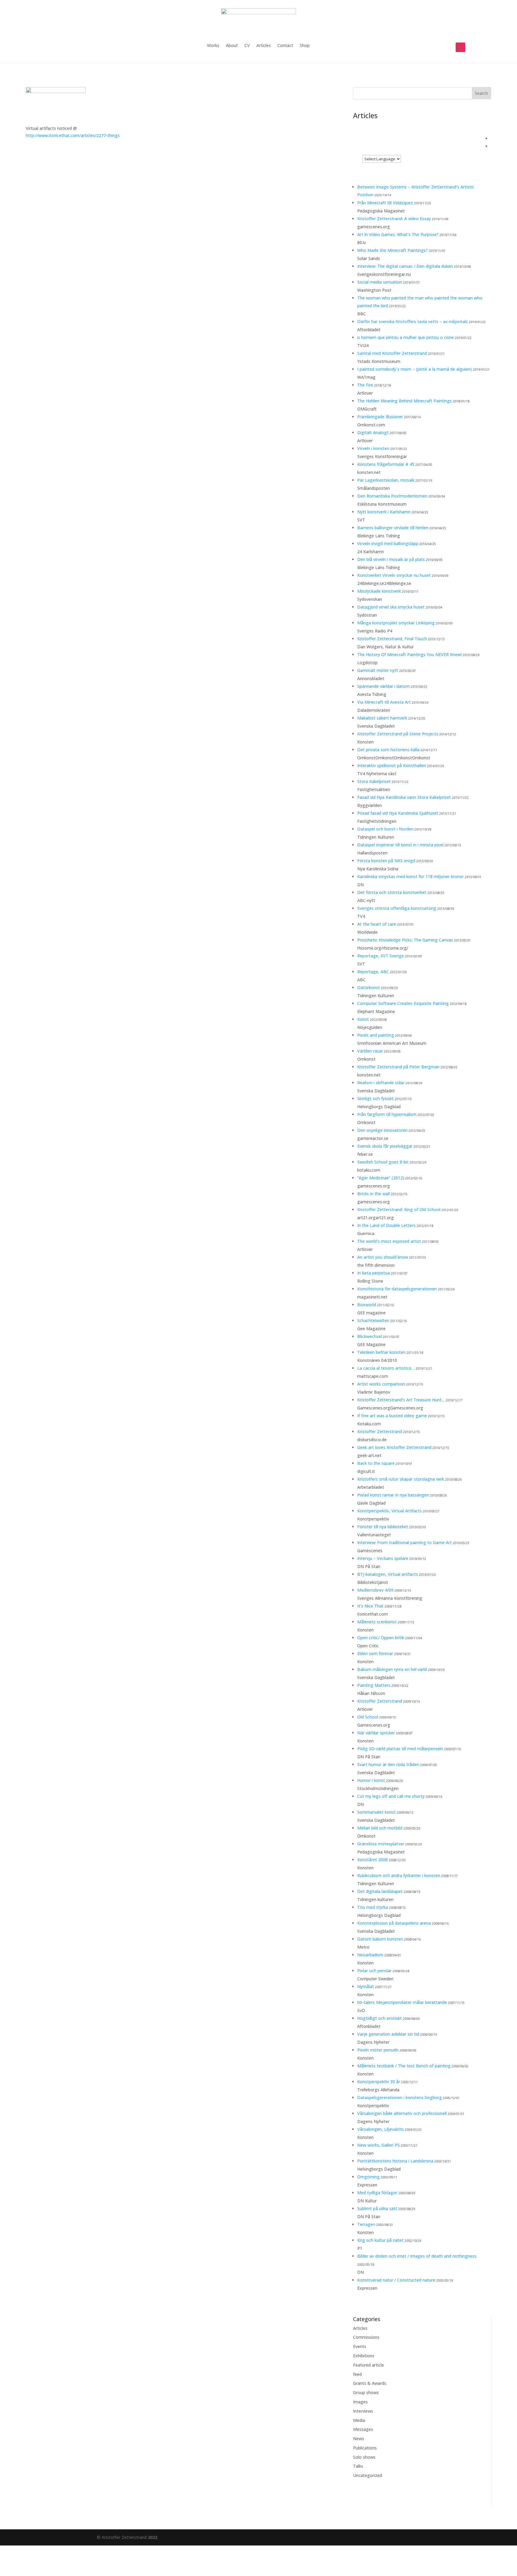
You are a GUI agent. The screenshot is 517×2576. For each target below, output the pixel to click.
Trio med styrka (373, 1907)
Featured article (368, 2365)
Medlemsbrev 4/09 (375, 1590)
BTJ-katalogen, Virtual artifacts (388, 1574)
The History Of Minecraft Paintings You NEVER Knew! (409, 654)
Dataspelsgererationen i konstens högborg (400, 2097)
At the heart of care (377, 924)
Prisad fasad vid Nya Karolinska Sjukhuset (398, 813)
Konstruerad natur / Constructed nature (396, 2280)
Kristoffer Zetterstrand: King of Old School (399, 1209)
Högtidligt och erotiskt (380, 2018)
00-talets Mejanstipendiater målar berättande (402, 2002)
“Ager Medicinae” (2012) (381, 1178)
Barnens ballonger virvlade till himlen (393, 528)
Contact (285, 46)
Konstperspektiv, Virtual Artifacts (390, 1511)
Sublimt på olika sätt (377, 2208)
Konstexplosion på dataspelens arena (394, 1923)
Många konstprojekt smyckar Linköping (396, 623)
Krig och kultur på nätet (380, 2240)
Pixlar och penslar (374, 1971)
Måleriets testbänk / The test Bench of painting (404, 2066)
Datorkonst (369, 987)
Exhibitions (364, 2356)
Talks (358, 2466)
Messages (363, 2429)
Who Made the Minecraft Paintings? (393, 250)
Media (359, 2420)
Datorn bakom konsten (380, 1939)
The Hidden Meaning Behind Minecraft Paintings (405, 401)
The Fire (365, 385)
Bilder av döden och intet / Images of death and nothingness (417, 2256)
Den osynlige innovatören (382, 1130)
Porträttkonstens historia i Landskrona (395, 2161)
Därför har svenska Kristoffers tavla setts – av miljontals (413, 321)
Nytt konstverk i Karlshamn (384, 512)
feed (357, 2374)
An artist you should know (383, 1257)
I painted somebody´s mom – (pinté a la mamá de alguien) (415, 369)
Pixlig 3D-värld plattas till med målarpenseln (400, 1749)
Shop (305, 46)
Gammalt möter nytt (378, 670)
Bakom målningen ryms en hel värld (392, 1669)
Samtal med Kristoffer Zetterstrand (392, 353)
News (359, 2439)
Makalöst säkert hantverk (382, 718)
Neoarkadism (370, 1955)
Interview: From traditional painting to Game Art (405, 1542)
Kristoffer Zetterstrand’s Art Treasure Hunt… (401, 1400)
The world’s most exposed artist (389, 1241)
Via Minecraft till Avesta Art (384, 702)
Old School (368, 1717)
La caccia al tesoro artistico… (386, 1368)
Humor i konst (371, 1780)
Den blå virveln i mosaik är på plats (391, 559)
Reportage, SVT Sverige (381, 956)
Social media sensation (380, 282)
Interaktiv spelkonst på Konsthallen (392, 765)
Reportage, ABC (373, 972)
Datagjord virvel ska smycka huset (391, 607)
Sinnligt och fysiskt (375, 1098)
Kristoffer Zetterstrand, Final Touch (392, 639)
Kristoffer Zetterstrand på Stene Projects (398, 734)
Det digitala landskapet (380, 1891)
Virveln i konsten (373, 448)
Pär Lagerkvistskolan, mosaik (386, 480)
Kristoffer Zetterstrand (380, 1431)
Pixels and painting (376, 1035)
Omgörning (368, 2177)
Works (213, 46)
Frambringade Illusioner (380, 417)
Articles (264, 46)
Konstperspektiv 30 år (379, 2082)
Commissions (366, 2337)
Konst (363, 1019)
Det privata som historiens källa (388, 750)
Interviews (363, 2411)
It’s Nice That (370, 1606)
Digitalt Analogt (373, 432)
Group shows (366, 2392)
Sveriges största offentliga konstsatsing (397, 908)
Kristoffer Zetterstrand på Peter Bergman (398, 1067)
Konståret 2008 (372, 1860)
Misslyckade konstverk (379, 591)
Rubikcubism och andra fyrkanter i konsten (399, 1875)
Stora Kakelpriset (374, 781)
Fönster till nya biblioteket (383, 1527)
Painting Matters (374, 1685)
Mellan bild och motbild (380, 1828)
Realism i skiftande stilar (381, 1083)
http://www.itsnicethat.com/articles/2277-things (73, 135)
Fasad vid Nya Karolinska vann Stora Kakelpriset (404, 797)
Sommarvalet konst (377, 1812)
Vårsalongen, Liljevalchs (381, 2129)
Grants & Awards (370, 2383)
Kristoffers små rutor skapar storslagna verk (401, 1479)
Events (360, 2346)
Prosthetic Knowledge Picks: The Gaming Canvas (405, 940)
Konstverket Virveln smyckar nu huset (394, 575)
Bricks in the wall (374, 1194)
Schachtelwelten (373, 1320)
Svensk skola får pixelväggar (385, 1146)
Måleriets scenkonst (377, 1622)
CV (247, 46)
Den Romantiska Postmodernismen (392, 496)
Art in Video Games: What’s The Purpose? (398, 234)
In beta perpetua (374, 1273)
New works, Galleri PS (378, 2145)
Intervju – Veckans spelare (383, 1558)
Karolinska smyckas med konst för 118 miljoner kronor (410, 876)
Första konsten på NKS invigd (386, 861)
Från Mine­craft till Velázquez (385, 203)
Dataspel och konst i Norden (385, 829)
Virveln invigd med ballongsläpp (388, 543)
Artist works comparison (381, 1384)
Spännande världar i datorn (383, 686)
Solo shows (364, 2457)
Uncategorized (368, 2475)
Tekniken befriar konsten (381, 1352)
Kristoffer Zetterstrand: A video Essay (394, 219)
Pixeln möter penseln (378, 2050)
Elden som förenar (375, 1653)
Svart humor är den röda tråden (388, 1764)
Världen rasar (370, 1051)
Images (360, 2402)
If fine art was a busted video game (392, 1416)
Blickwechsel (369, 1336)
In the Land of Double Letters (386, 1225)
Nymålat (366, 1986)
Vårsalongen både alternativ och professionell (402, 2113)
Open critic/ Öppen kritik (381, 1638)
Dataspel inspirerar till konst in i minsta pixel (400, 845)
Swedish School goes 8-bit (383, 1162)
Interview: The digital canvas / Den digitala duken (405, 266)
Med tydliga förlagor (377, 2193)
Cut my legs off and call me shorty (391, 1796)
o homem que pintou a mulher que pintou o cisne (406, 337)
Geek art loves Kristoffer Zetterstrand (394, 1447)
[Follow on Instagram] (460, 47)
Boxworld (367, 1305)
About (232, 46)
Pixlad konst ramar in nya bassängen (393, 1495)
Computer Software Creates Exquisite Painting (403, 1003)
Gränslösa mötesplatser (381, 1844)
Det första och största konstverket (392, 892)
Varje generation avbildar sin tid (388, 2034)
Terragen (366, 2224)
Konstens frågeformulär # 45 (386, 464)
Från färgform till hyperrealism (387, 1114)
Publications (365, 2448)
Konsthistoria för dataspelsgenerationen (397, 1289)
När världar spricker (376, 1733)
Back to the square (376, 1463)
